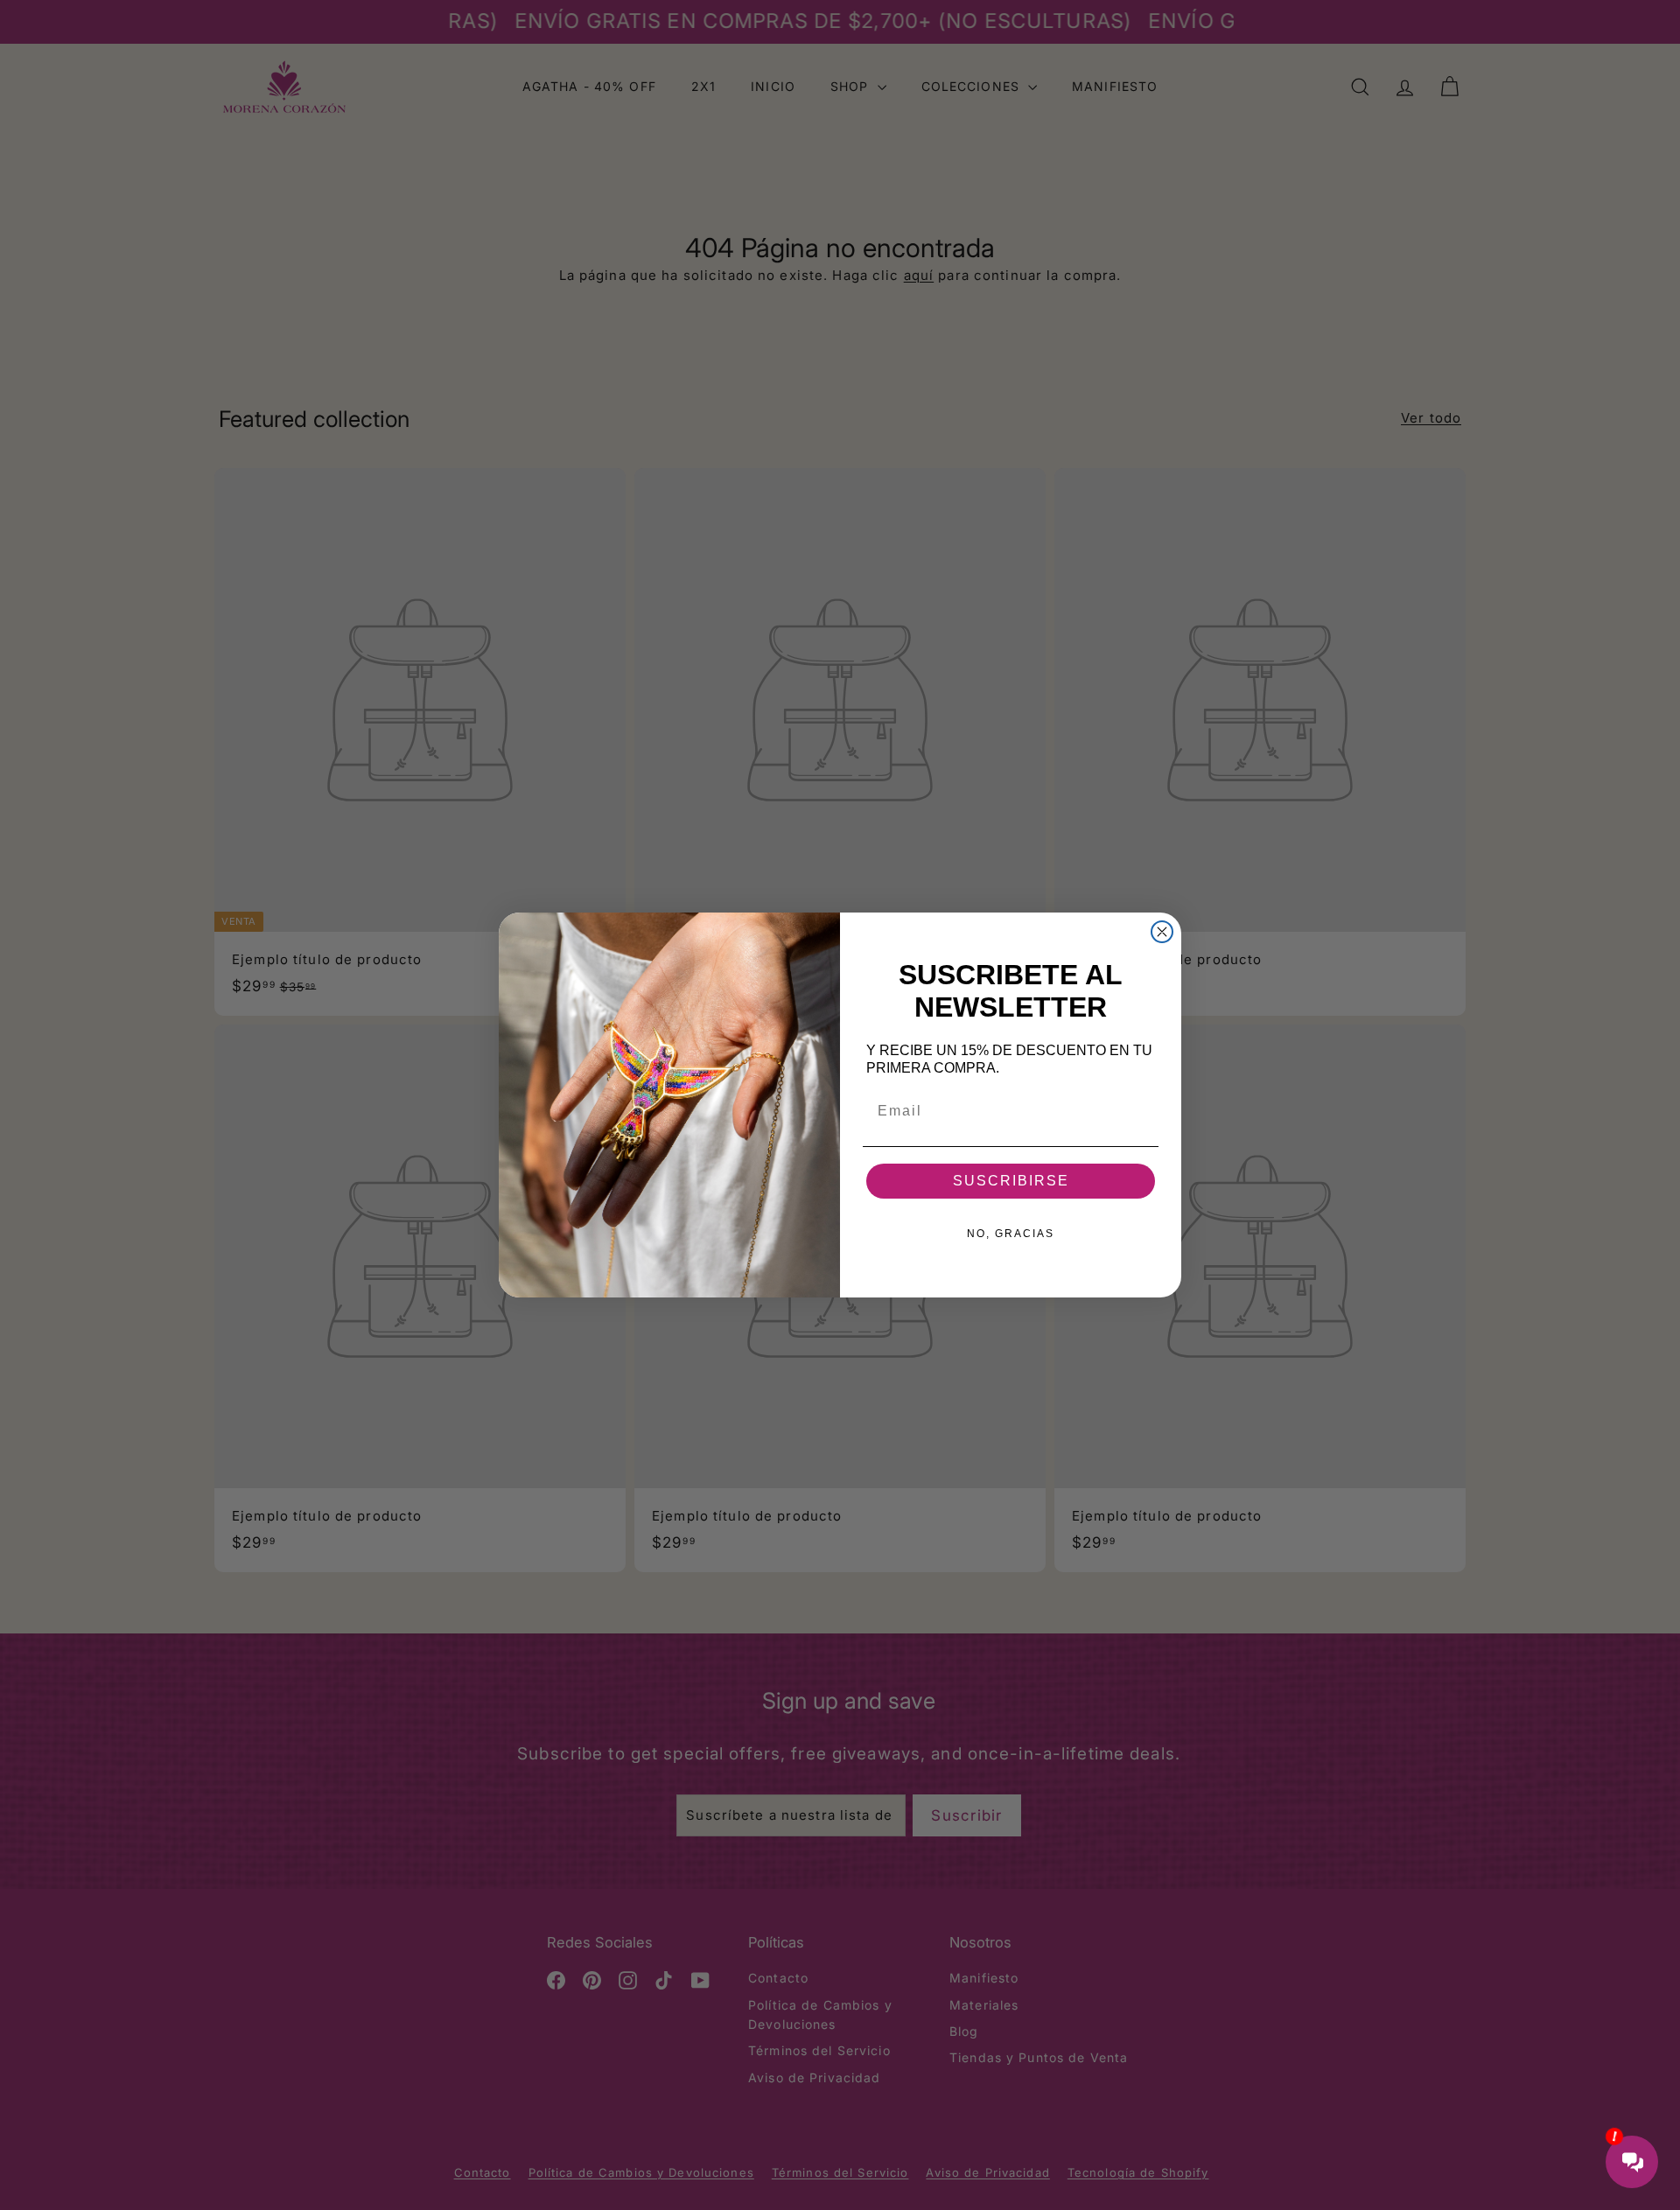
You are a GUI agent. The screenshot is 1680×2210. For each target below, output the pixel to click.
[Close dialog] (1162, 932)
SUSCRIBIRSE (1011, 1181)
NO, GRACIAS (1011, 1234)
